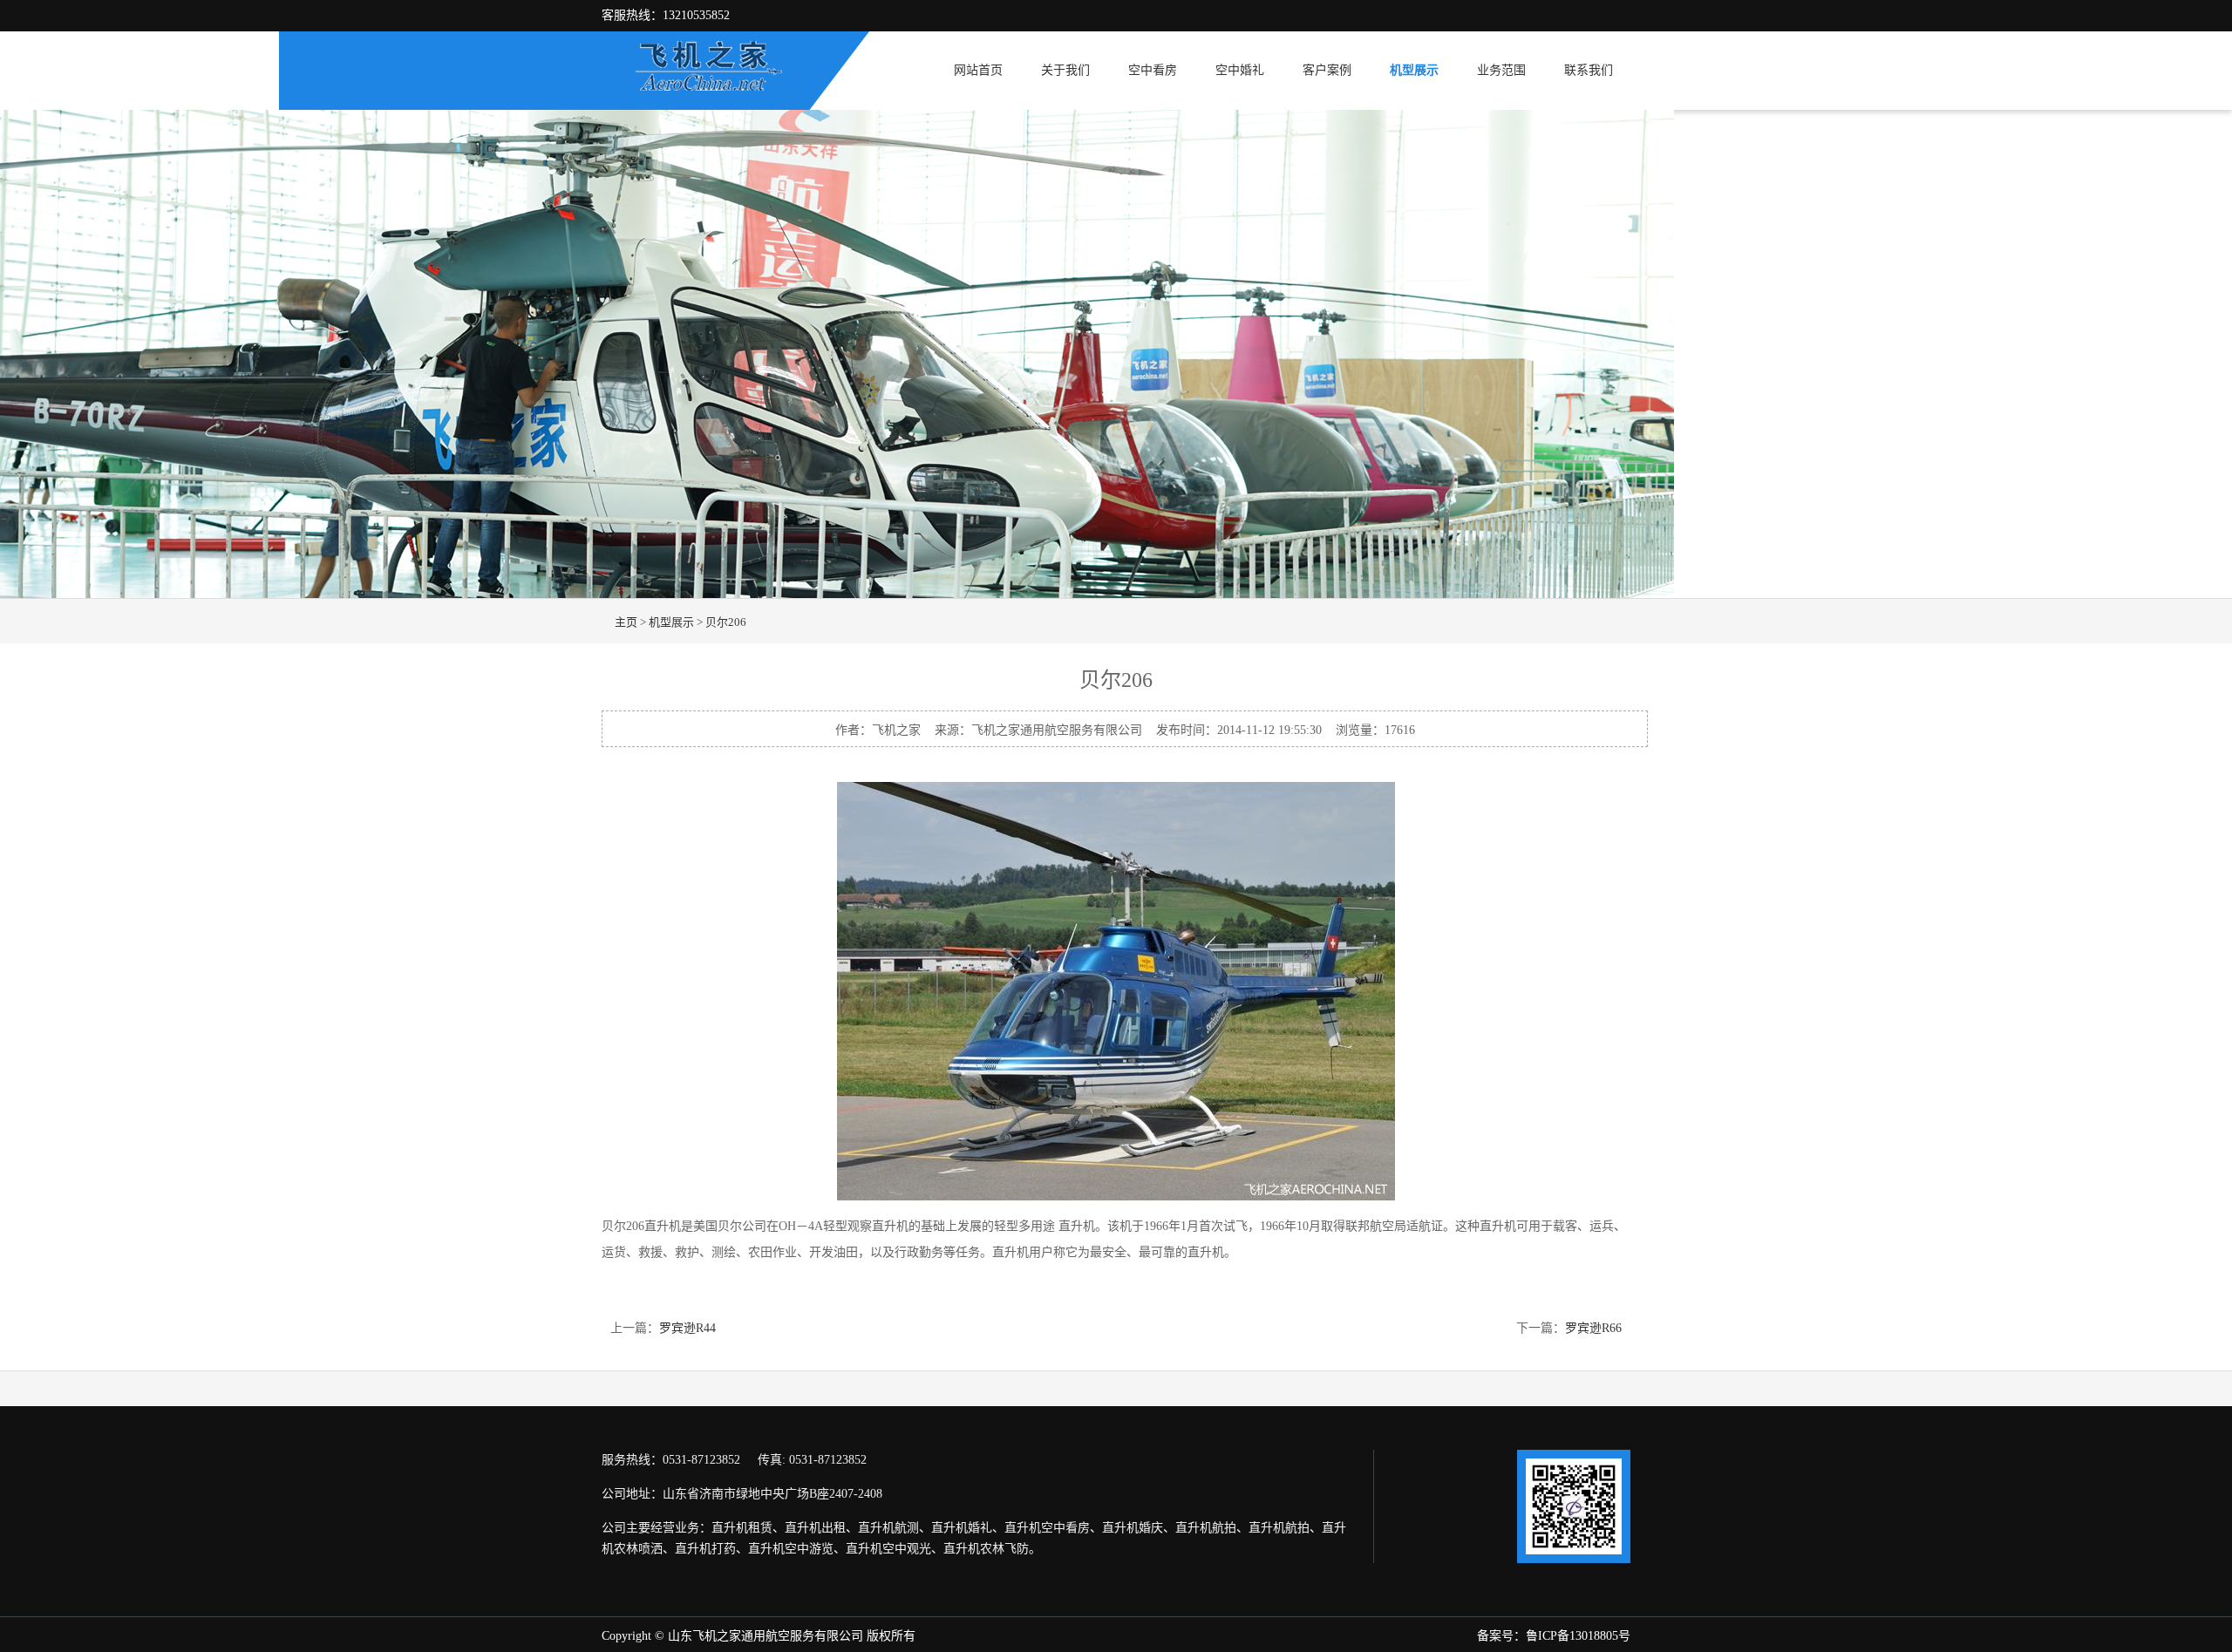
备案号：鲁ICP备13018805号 (1554, 1636)
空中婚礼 (1240, 70)
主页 (626, 622)
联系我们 (1589, 70)
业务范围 (1501, 70)
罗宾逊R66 (1593, 1328)
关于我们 (1065, 70)
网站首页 (978, 70)
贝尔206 (726, 622)
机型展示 (1414, 70)
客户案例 (1327, 70)
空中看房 (1153, 70)
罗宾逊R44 (687, 1328)
